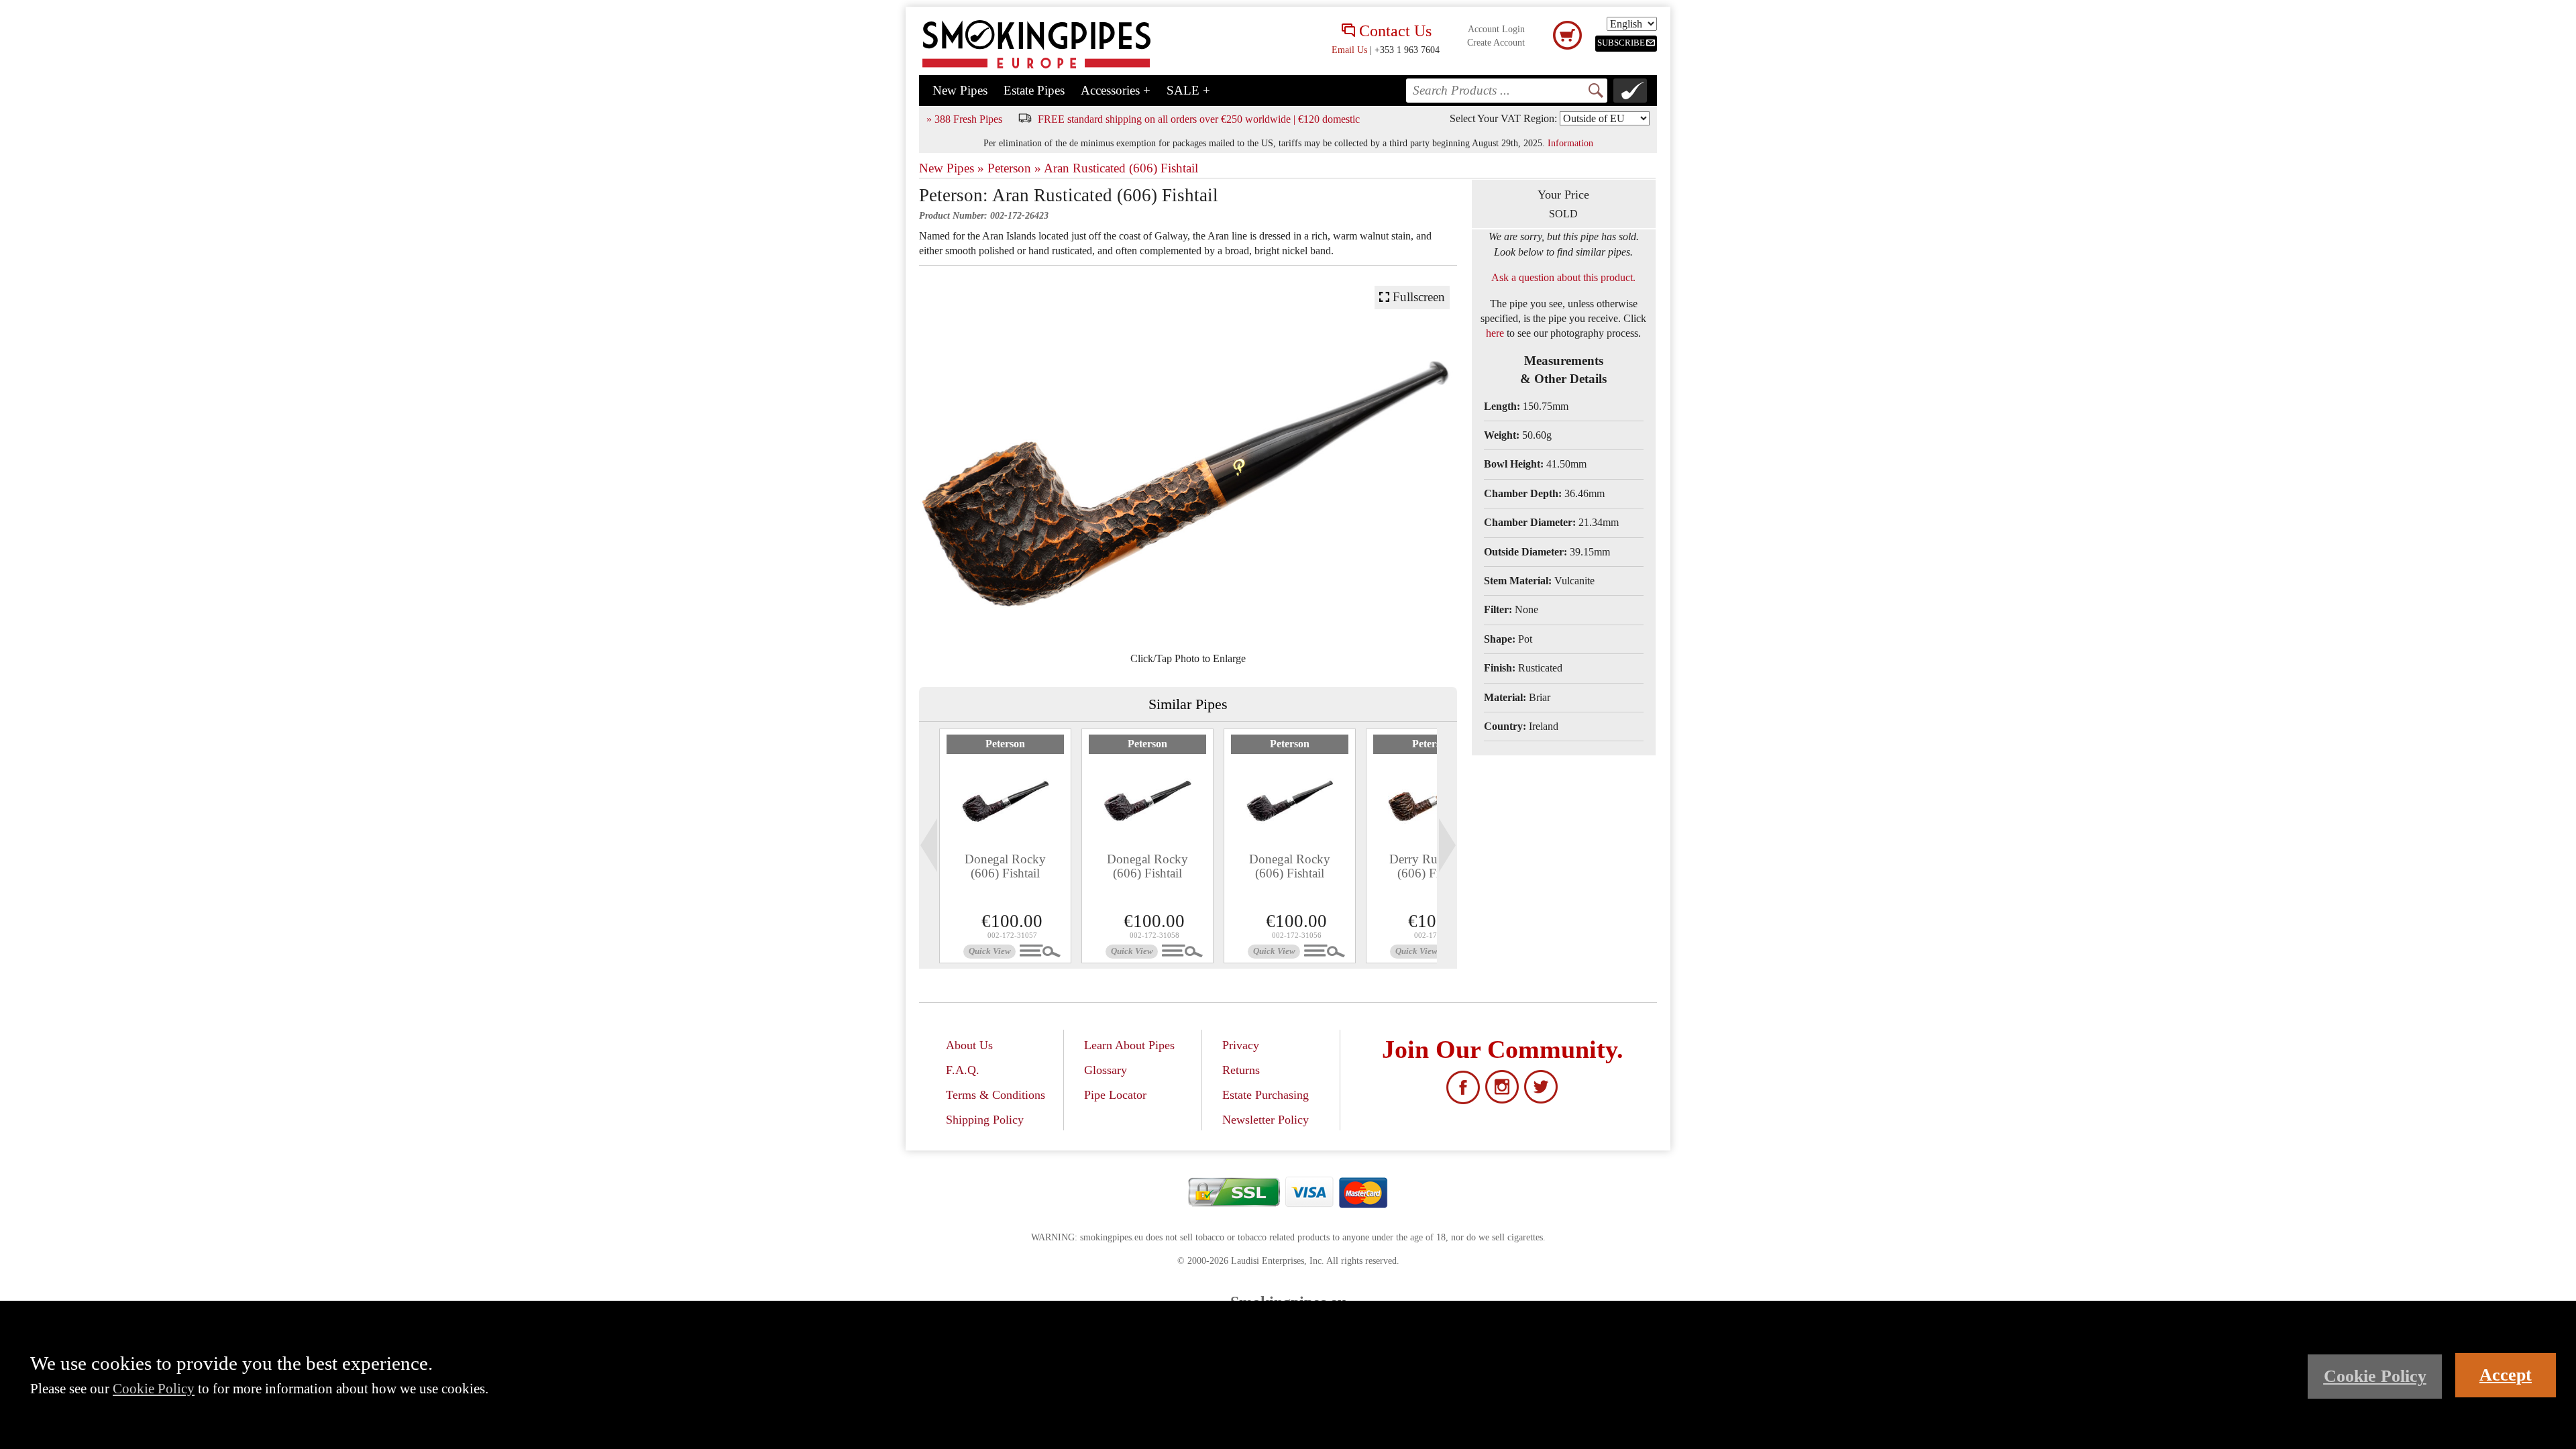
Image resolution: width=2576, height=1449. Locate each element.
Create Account (1496, 43)
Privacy (1241, 1045)
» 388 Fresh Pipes (964, 119)
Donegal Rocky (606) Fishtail (1005, 866)
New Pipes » (952, 168)
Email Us (1349, 50)
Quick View (990, 951)
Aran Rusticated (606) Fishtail (1121, 168)
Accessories (1116, 90)
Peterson (1005, 744)
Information (1570, 143)
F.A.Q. (963, 1070)
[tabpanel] (1005, 846)
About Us (969, 1045)
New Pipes (960, 90)
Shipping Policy (985, 1120)
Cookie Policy (154, 1388)
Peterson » (1014, 168)
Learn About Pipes (1129, 1045)
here (1495, 333)
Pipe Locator (1115, 1095)
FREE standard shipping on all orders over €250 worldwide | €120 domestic (1199, 119)
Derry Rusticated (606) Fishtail (1432, 866)
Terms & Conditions (996, 1095)
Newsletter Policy (1266, 1120)
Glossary (1106, 1070)
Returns (1241, 1070)
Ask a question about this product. (1563, 277)
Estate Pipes (1034, 90)
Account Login (1496, 29)
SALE (1188, 90)
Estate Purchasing (1266, 1095)
